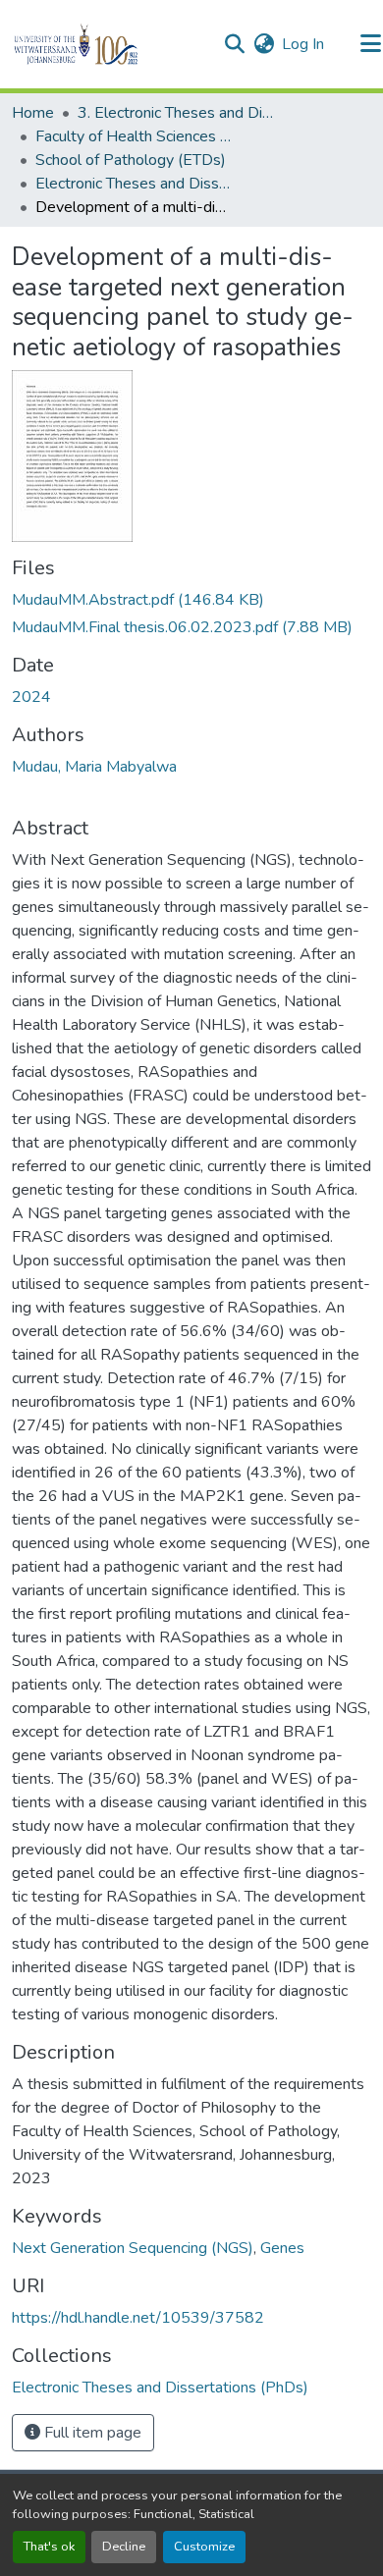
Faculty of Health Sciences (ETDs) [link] (134, 136)
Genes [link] (282, 2248)
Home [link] (33, 113)
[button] (109, 44)
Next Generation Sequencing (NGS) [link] (133, 2248)
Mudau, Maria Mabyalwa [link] (94, 767)
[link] (191, 600)
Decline (124, 2547)
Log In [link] (303, 44)
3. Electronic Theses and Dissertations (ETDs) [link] (176, 113)
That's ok (49, 2547)
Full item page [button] (91, 2433)
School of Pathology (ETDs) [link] (131, 160)
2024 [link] (31, 697)
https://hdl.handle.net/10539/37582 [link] (138, 2318)
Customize (204, 2547)
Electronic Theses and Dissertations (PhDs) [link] (134, 184)
